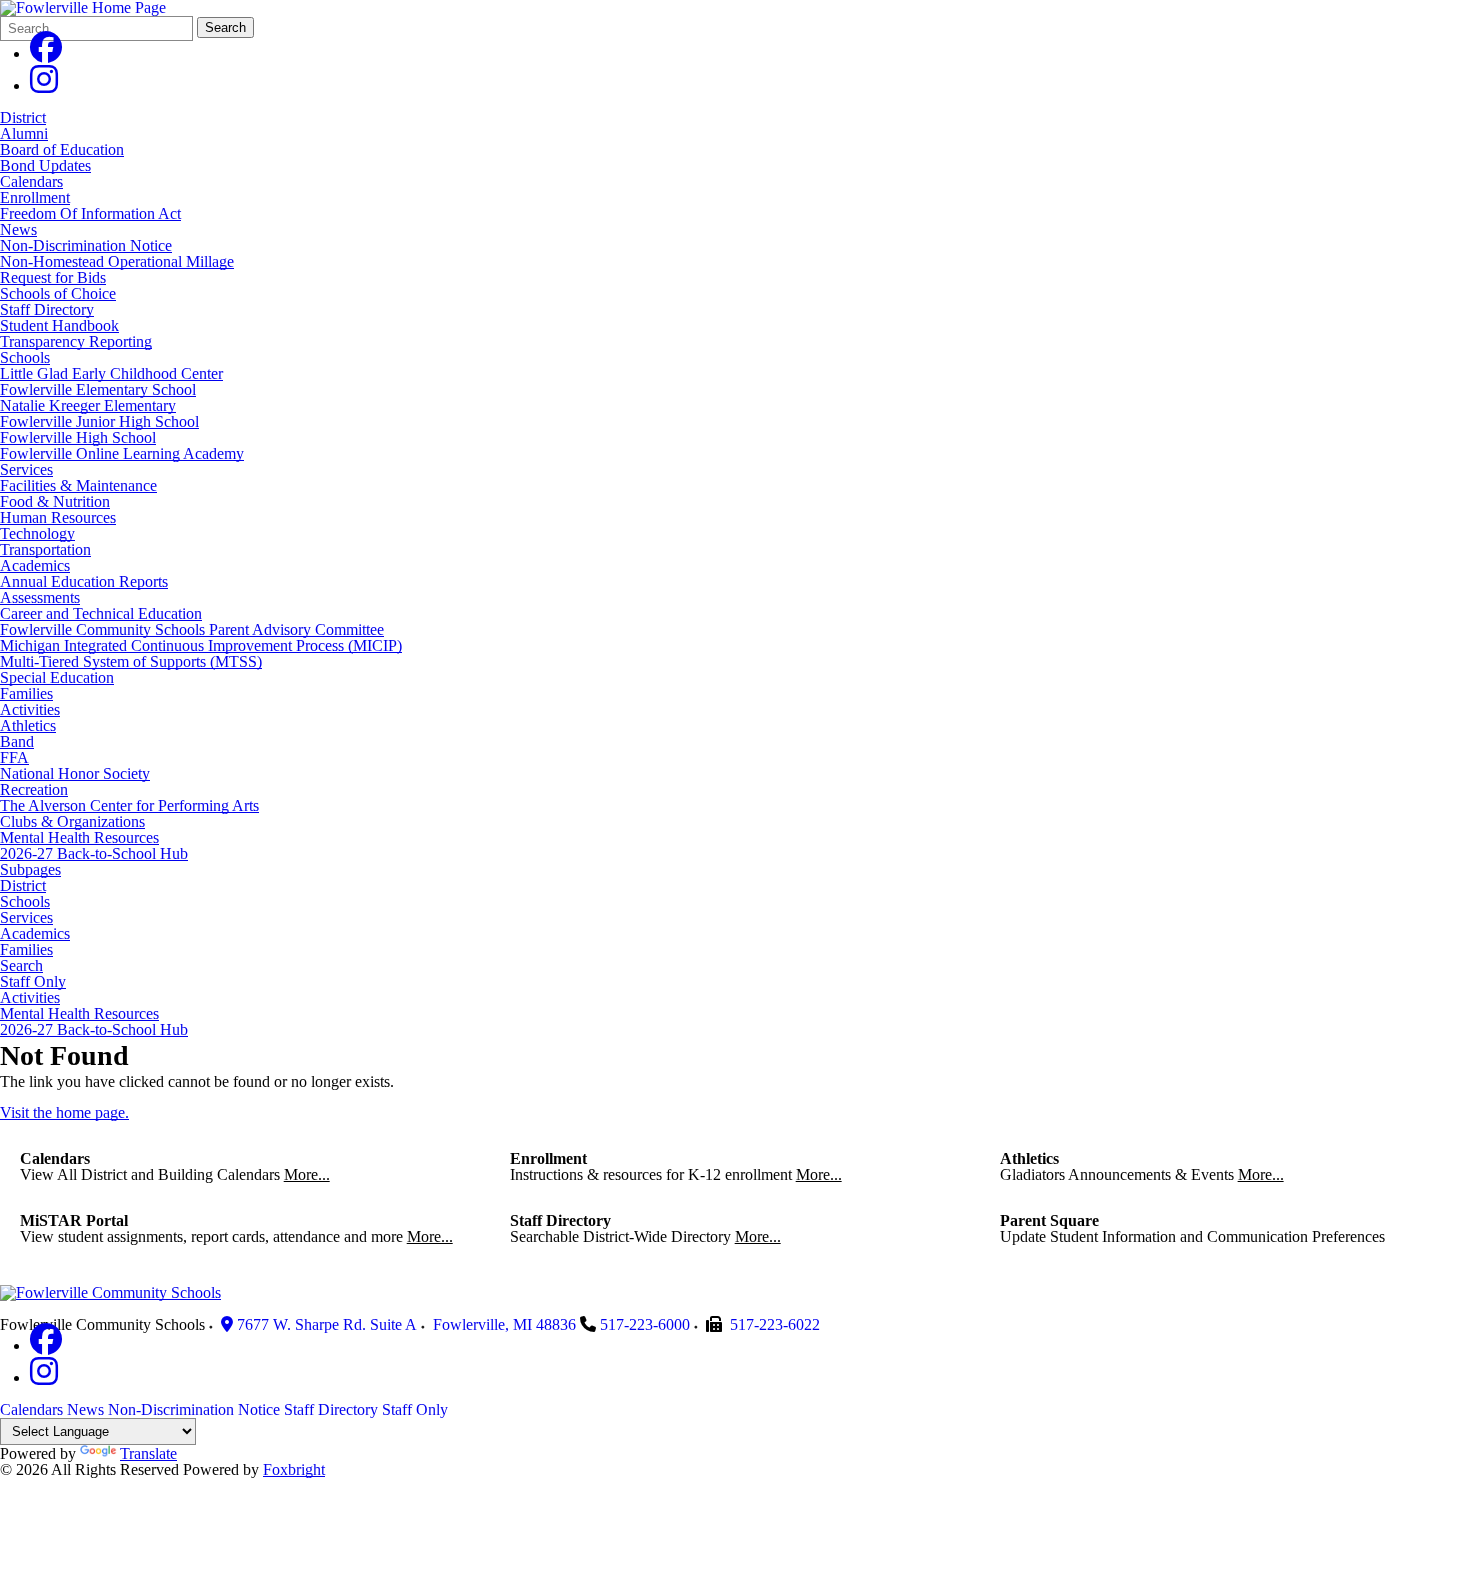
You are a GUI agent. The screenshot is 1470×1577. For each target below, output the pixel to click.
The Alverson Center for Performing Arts (129, 805)
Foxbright (294, 1469)
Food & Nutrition (55, 501)
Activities (30, 709)
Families (26, 693)
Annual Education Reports (84, 581)
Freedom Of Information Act (90, 213)
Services (26, 469)
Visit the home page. (64, 1112)
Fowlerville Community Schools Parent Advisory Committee (192, 629)
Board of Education (62, 149)
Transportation (45, 549)
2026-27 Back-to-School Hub (94, 853)
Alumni (24, 133)
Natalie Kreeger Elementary (88, 405)
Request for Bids (53, 277)
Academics (35, 565)
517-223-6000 (645, 1324)
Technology (37, 533)
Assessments (40, 597)
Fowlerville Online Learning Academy (122, 453)
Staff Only (33, 982)
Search (225, 27)
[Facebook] (46, 53)
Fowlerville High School (78, 437)
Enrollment (35, 197)
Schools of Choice (58, 293)
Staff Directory (47, 309)
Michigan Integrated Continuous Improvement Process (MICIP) (201, 645)
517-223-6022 (775, 1324)
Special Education (57, 677)
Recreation (34, 789)
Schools (25, 357)
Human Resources (58, 517)
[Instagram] (44, 85)
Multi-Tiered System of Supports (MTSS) (131, 661)
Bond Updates (45, 165)
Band (17, 741)
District (23, 117)
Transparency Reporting (76, 341)
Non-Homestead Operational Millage (117, 261)
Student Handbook (59, 325)
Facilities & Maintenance (78, 485)
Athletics (28, 725)
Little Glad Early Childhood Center (111, 373)
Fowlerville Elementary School (98, 389)
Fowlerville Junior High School (99, 421)
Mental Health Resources (79, 837)
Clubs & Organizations (72, 821)
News (18, 229)
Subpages (30, 870)
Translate (148, 1453)
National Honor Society (75, 773)
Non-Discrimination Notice (86, 245)
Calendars (31, 181)
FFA (14, 757)
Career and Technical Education (101, 613)
